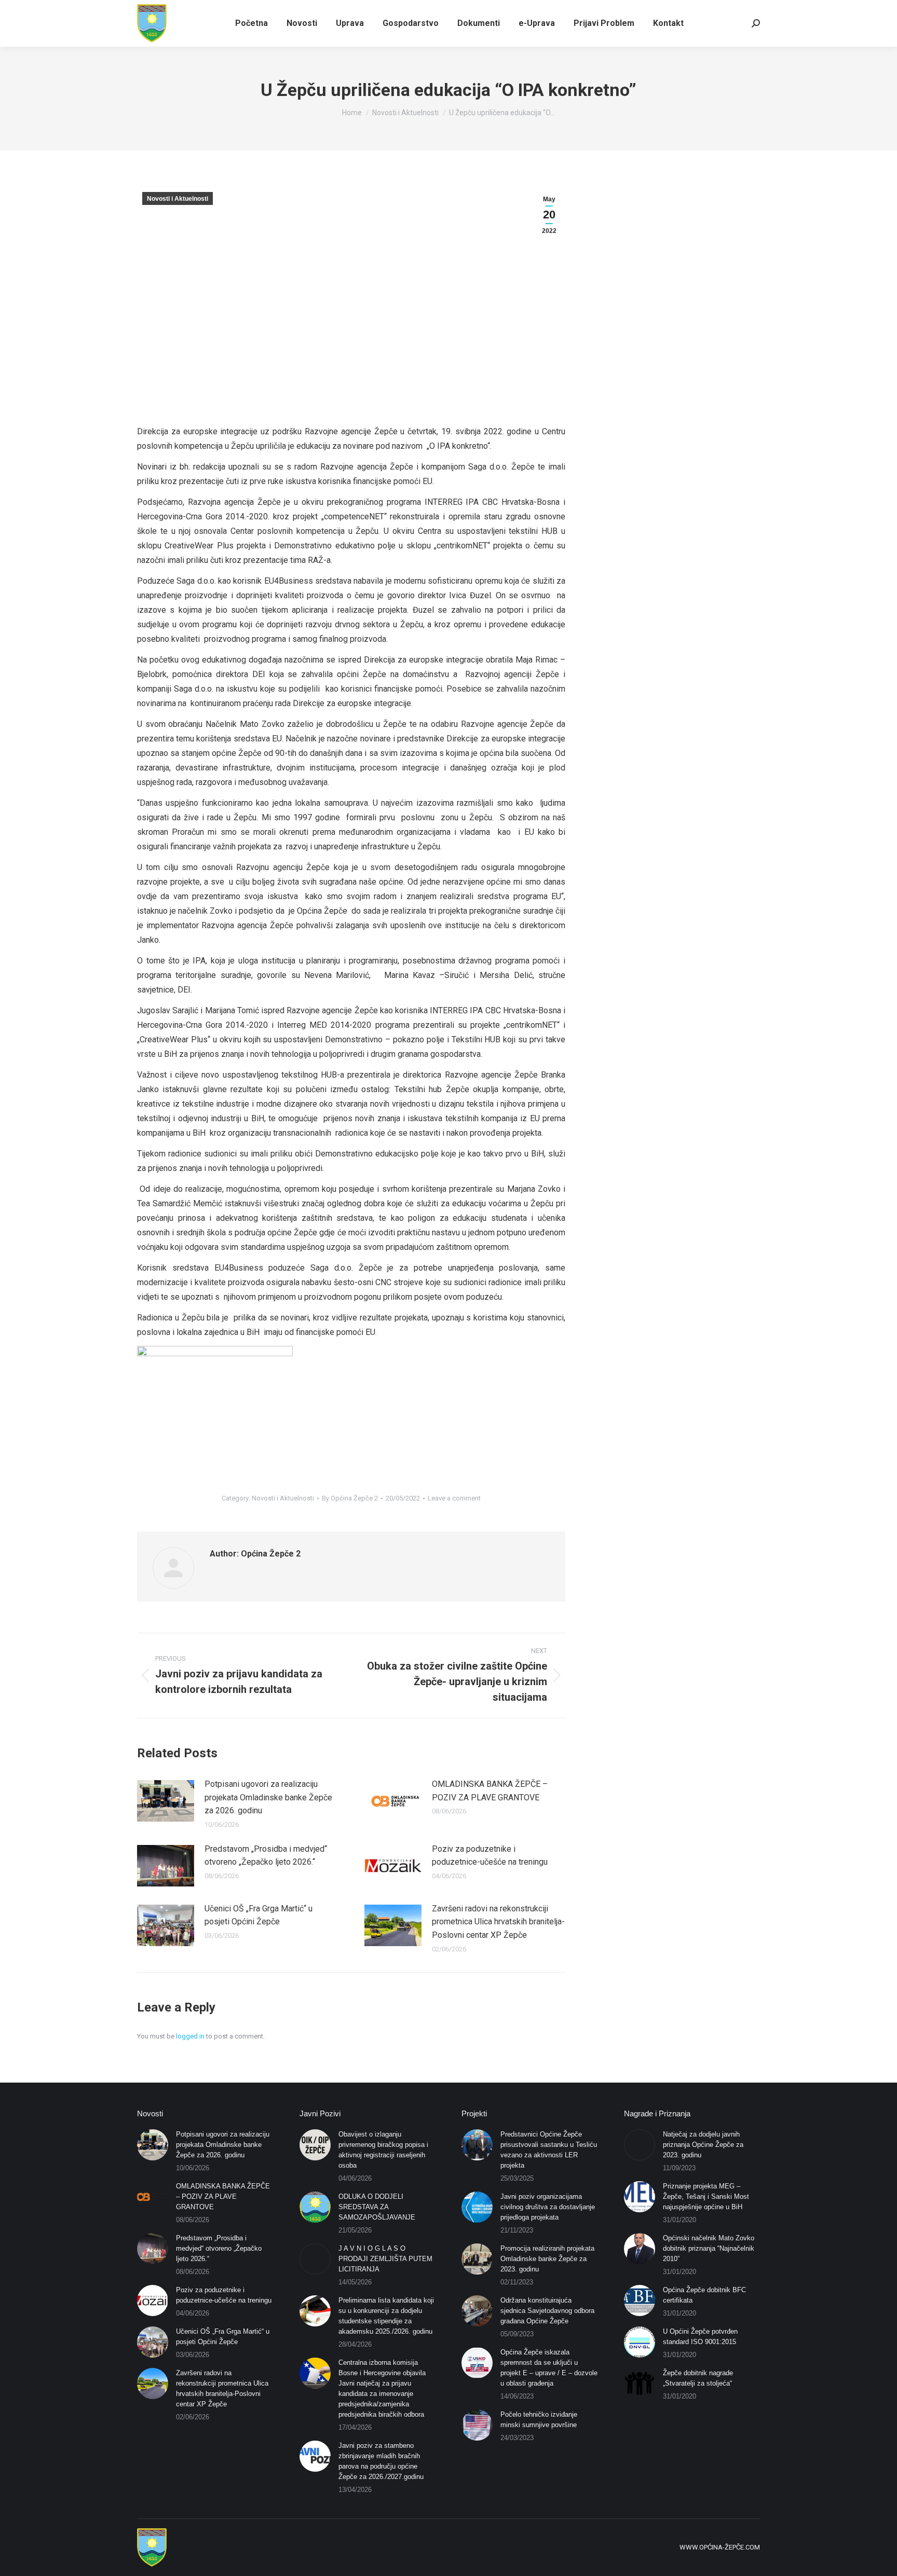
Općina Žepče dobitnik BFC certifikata (704, 2295)
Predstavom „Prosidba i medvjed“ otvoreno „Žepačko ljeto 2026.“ (266, 1856)
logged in (190, 2036)
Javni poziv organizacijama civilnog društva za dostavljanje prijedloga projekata (548, 2207)
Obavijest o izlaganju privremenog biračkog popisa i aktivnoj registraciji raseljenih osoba (383, 2150)
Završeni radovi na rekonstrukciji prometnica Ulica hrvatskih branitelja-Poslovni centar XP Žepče (498, 1922)
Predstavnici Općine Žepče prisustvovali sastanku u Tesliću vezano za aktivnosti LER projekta (549, 2150)
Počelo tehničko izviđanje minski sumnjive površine (539, 2420)
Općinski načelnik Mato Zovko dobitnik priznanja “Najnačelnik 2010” (709, 2248)
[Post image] (166, 1801)
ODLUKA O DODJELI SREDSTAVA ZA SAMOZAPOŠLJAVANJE (377, 2207)
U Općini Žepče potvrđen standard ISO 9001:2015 (700, 2337)
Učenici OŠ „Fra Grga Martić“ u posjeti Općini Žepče (259, 1915)
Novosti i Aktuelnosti (178, 199)
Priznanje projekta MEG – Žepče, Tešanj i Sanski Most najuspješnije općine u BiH (706, 2196)
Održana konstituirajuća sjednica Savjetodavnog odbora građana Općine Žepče (547, 2311)
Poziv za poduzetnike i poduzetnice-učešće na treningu (490, 1856)
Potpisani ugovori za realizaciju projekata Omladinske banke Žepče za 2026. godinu (268, 1797)
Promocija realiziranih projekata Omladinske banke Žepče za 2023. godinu (547, 2259)
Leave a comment (454, 1498)
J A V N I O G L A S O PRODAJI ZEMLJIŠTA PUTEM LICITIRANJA (385, 2259)
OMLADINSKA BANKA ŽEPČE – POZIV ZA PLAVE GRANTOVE (490, 1791)
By (350, 1498)
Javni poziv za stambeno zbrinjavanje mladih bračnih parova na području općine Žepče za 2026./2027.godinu (381, 2461)
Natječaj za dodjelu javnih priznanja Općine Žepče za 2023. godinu (703, 2145)
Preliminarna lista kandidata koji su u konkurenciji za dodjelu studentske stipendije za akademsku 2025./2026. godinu (386, 2316)
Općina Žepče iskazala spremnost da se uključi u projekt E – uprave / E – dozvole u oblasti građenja (549, 2368)
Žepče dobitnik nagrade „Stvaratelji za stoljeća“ (698, 2378)
